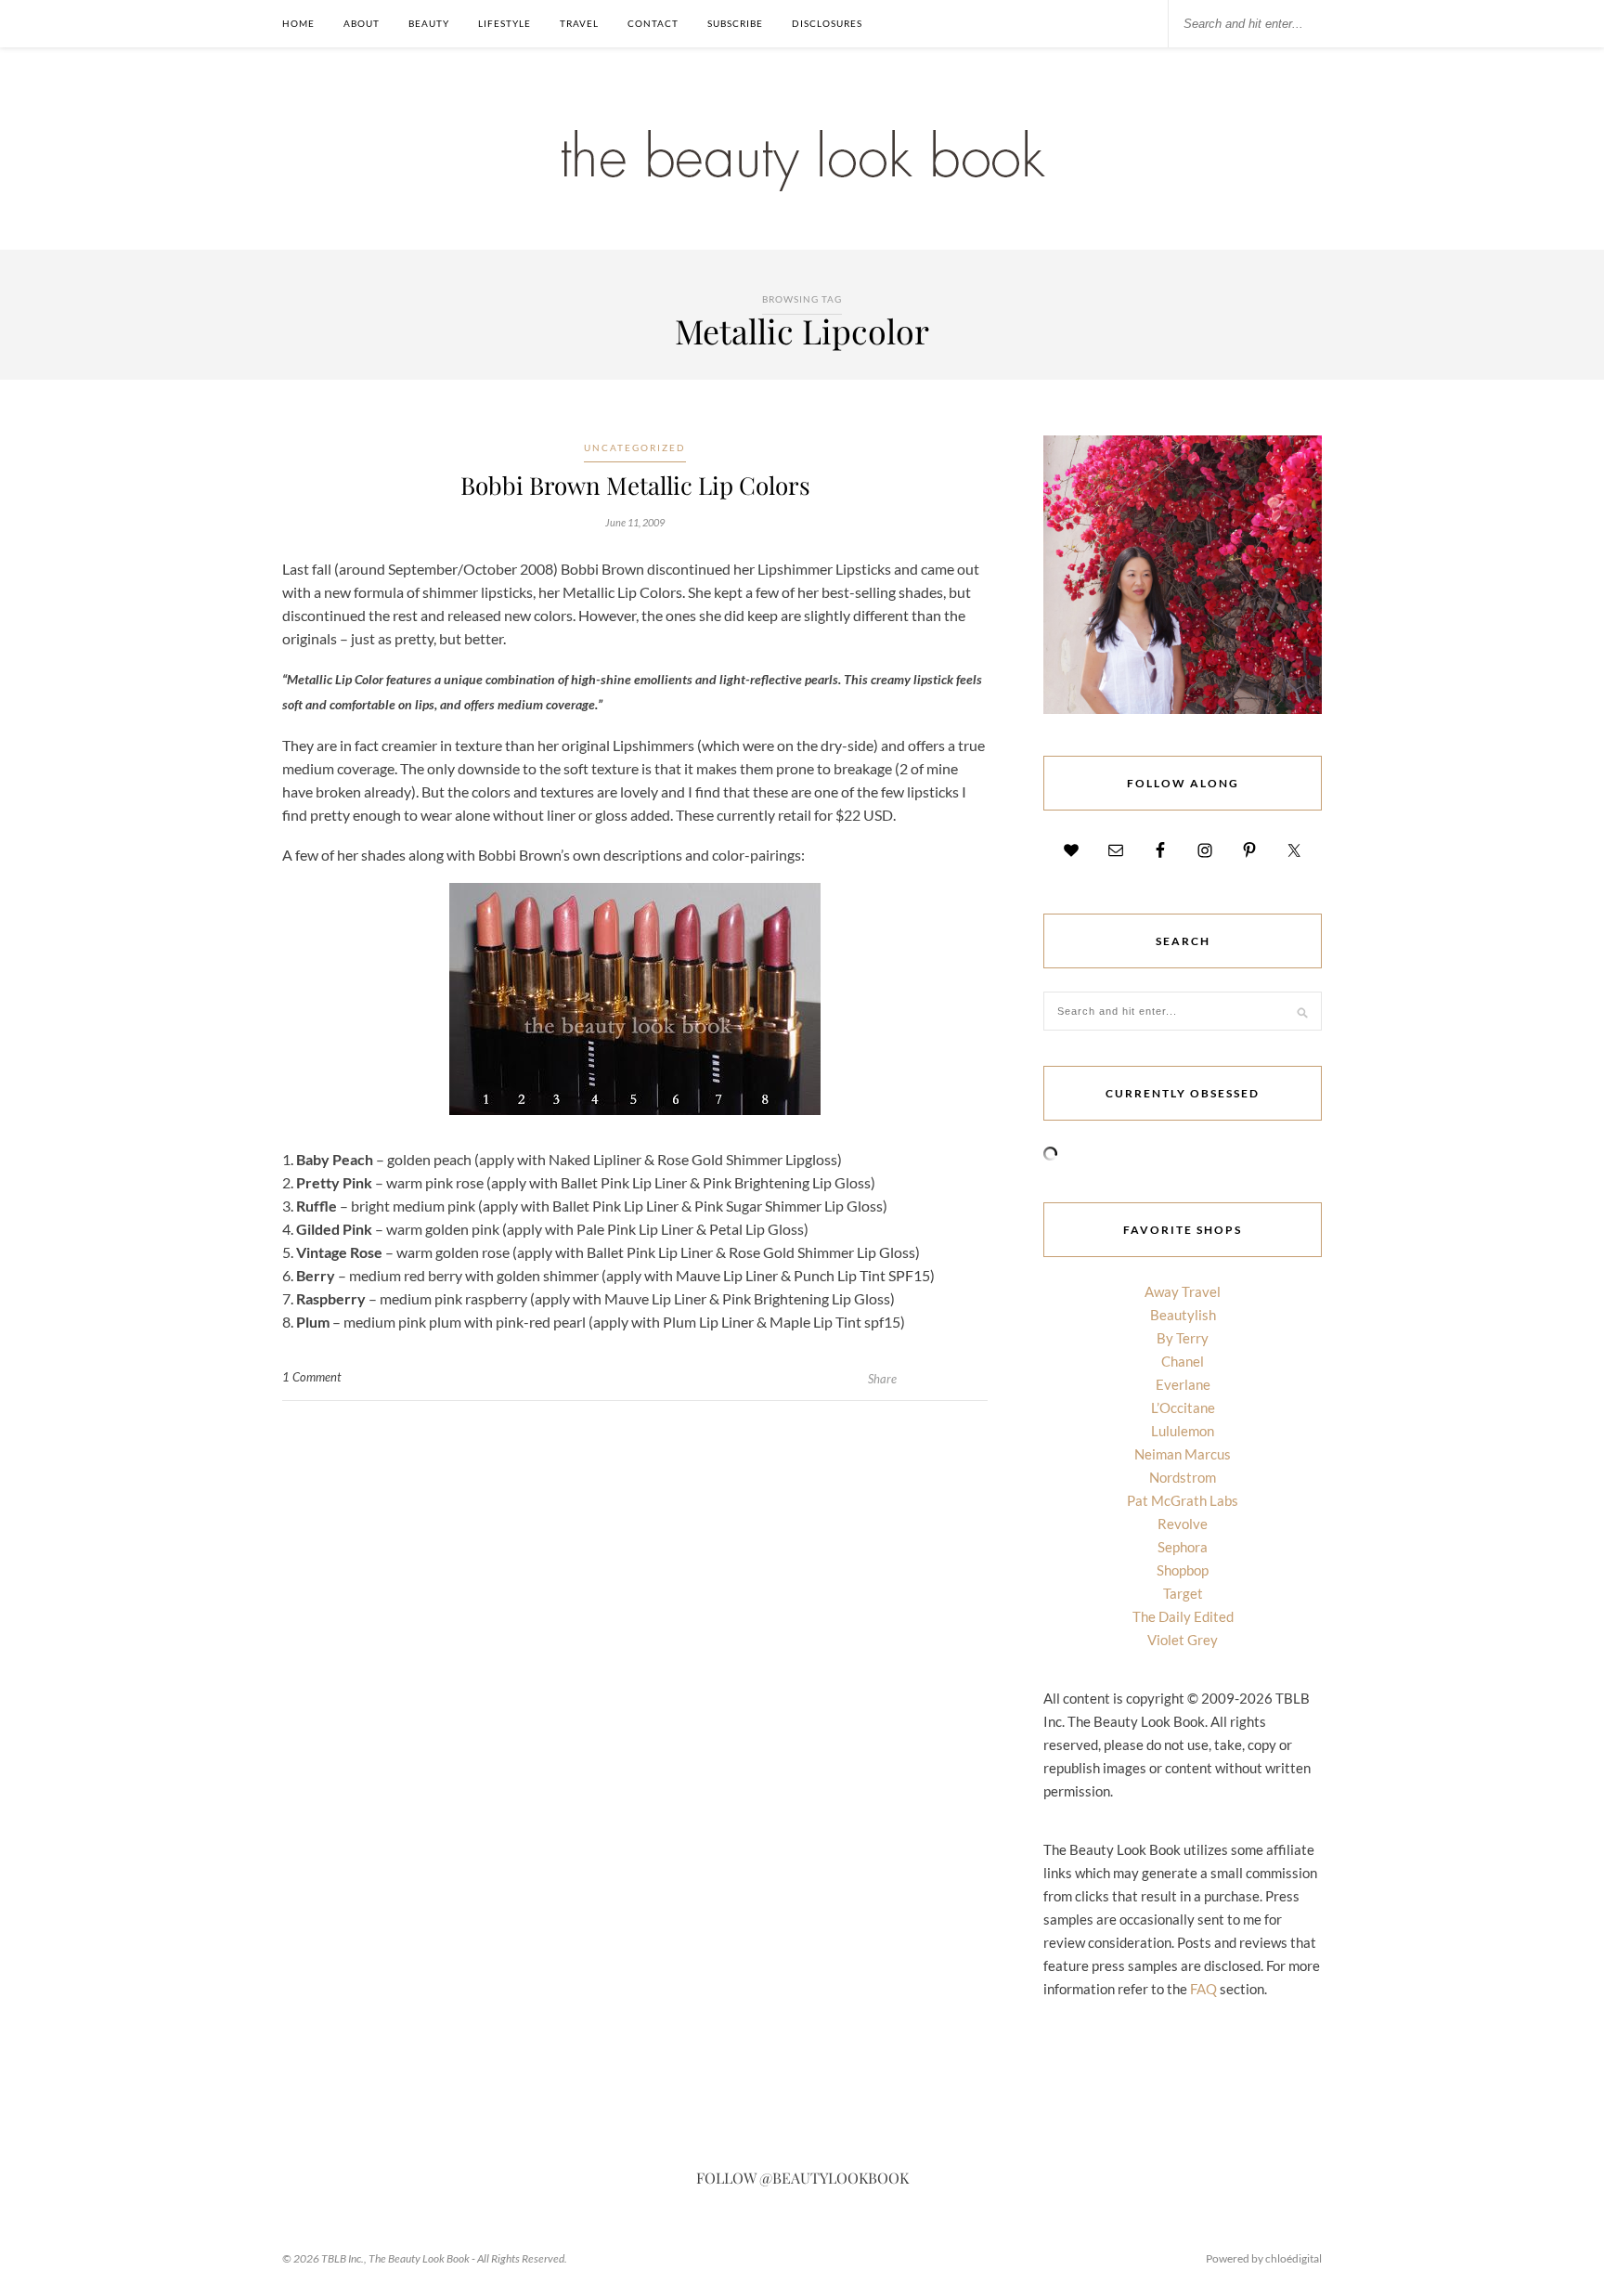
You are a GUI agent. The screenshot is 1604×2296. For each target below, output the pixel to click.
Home (298, 23)
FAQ (1203, 1989)
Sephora (1183, 1547)
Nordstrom (1183, 1477)
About (362, 23)
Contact (653, 23)
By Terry (1183, 1338)
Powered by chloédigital (1264, 2258)
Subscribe (735, 23)
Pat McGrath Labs (1183, 1500)
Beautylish (1183, 1315)
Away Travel (1183, 1291)
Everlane (1183, 1384)
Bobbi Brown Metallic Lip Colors (635, 485)
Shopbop (1183, 1570)
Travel (579, 23)
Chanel (1183, 1361)
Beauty (429, 23)
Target (1183, 1593)
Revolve (1183, 1524)
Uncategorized (635, 448)
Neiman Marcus (1183, 1454)
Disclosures (827, 23)
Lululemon (1183, 1431)
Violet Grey (1183, 1640)
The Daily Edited (1183, 1616)
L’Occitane (1183, 1407)
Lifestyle (504, 23)
